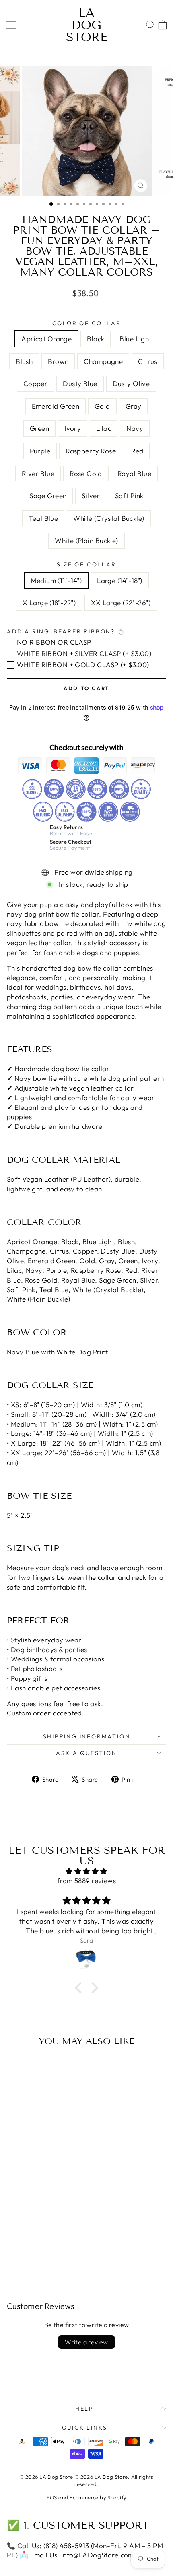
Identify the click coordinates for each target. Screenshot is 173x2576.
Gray (134, 406)
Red (137, 451)
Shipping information (87, 1736)
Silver (91, 496)
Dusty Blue (80, 383)
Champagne (103, 361)
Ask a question (86, 1753)
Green (39, 428)
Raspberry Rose (91, 451)
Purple (40, 451)
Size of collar (86, 564)
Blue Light (135, 339)
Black (96, 339)
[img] (86, 1871)
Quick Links (85, 2428)
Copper (36, 383)
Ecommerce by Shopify (98, 2497)
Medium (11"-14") (56, 580)
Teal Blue (43, 518)
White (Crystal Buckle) (109, 518)
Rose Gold (86, 473)
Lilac (104, 428)
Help (84, 2409)
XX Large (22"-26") (121, 603)
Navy (135, 428)
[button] (80, 1988)
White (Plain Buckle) (86, 540)
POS (52, 2497)
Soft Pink (129, 496)
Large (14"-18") (119, 580)
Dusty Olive (131, 383)
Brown (58, 361)
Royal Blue (134, 473)
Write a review (86, 2342)
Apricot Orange (46, 339)
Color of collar (87, 323)
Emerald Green (56, 406)
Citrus (148, 361)
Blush (24, 361)
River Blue (38, 473)
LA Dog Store (87, 25)
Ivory (73, 428)
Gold (102, 406)
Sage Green (48, 496)
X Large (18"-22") (49, 603)
